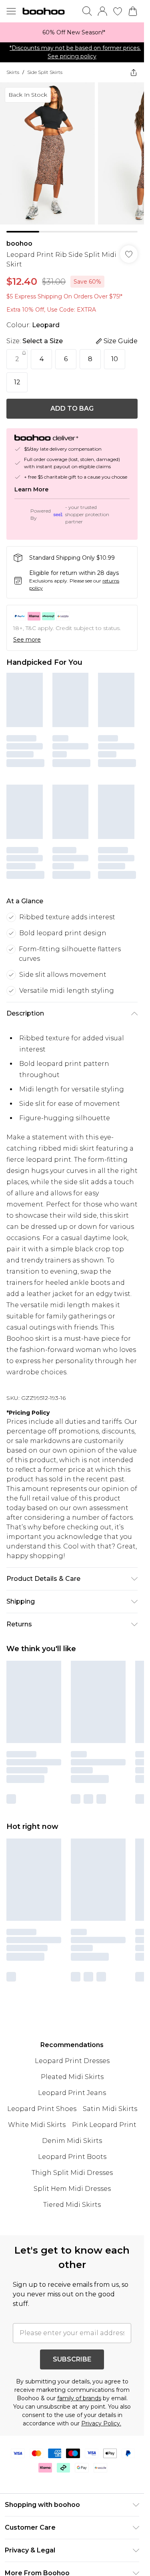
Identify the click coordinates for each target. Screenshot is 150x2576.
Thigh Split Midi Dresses (72, 2149)
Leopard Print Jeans (72, 2069)
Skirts (13, 72)
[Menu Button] (11, 11)
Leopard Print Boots (72, 2133)
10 (115, 359)
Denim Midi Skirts (72, 2117)
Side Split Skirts (45, 72)
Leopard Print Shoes (42, 2085)
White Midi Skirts (37, 2101)
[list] (72, 32)
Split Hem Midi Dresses (72, 2165)
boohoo (19, 243)
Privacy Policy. (101, 2400)
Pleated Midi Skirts (72, 2053)
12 (17, 382)
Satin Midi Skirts (110, 2085)
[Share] (134, 72)
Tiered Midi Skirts (72, 2181)
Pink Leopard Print (104, 2101)
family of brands (79, 2375)
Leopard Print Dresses (72, 2037)
